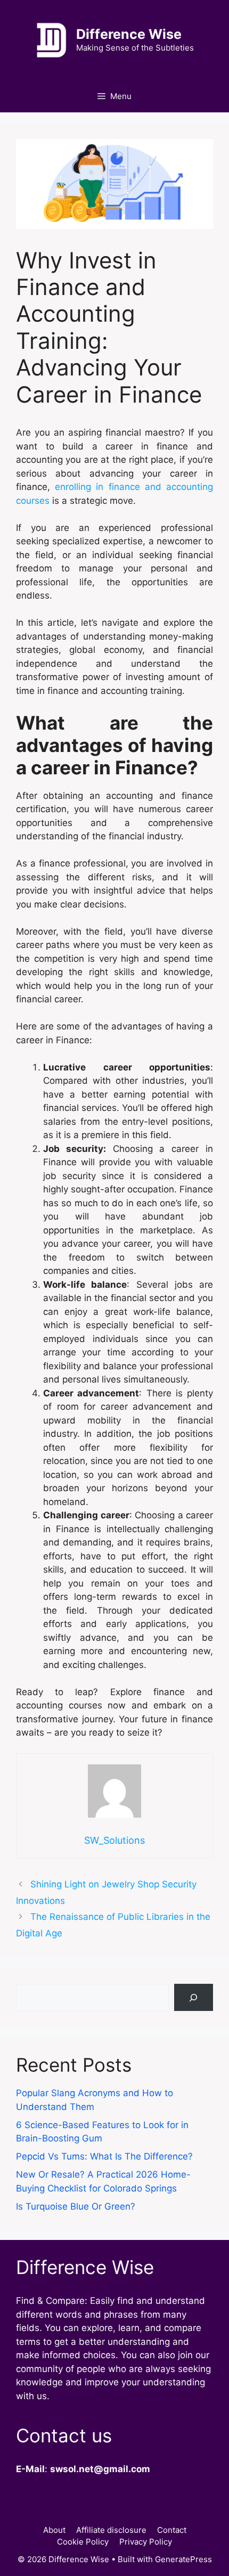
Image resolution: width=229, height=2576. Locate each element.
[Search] (194, 1997)
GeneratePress (183, 2559)
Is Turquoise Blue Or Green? (76, 2206)
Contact (172, 2530)
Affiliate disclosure (111, 2530)
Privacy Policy (146, 2542)
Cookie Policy (83, 2542)
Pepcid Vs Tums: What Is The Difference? (104, 2156)
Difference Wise (129, 34)
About (54, 2530)
